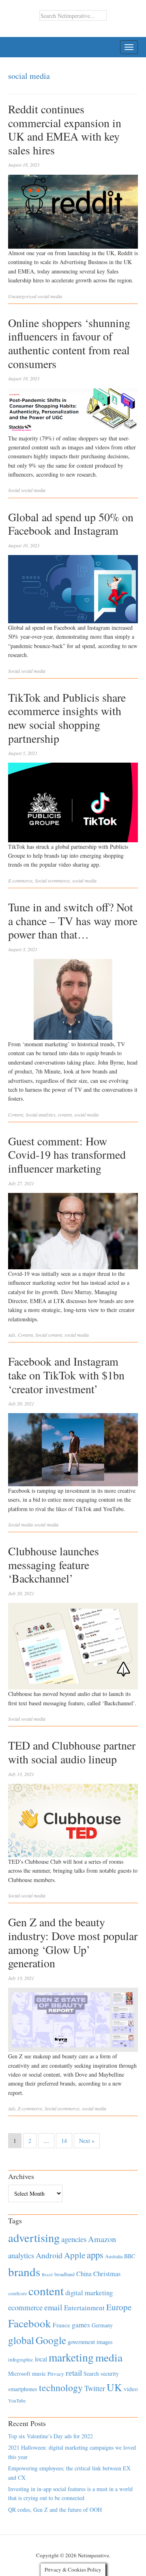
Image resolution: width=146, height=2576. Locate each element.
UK (114, 2387)
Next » (87, 2141)
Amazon (102, 2239)
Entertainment (84, 2308)
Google (51, 2340)
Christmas (107, 2274)
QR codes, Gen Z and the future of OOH (55, 2510)
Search (91, 2373)
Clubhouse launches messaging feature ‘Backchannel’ (54, 1564)
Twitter (95, 2388)
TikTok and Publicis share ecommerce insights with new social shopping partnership (67, 718)
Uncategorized (22, 296)
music (39, 2373)
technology (61, 2387)
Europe (119, 2307)
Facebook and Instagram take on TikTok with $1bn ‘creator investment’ (66, 1375)
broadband (64, 2274)
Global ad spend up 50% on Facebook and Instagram (71, 524)
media (109, 2357)
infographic (21, 2359)
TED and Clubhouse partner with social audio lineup (72, 1752)
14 (64, 2141)
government (81, 2342)
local (41, 2359)
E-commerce (20, 880)
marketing (71, 2357)
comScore (17, 2293)
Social (14, 490)
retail (74, 2373)
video (131, 2389)
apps (95, 2255)
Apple (75, 2255)
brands (24, 2271)
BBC (130, 2256)
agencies (74, 2239)
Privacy (56, 2374)
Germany (102, 2325)
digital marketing (89, 2293)
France (61, 2325)
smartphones (23, 2389)
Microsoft (19, 2373)
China (84, 2274)
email (53, 2307)
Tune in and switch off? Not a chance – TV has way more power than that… (73, 920)
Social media (20, 1524)
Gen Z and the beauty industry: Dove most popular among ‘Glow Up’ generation (73, 1942)
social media (50, 296)
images (105, 2342)
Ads (12, 1335)
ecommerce (59, 880)
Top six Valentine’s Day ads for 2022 (50, 2436)
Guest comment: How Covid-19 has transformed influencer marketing (67, 1155)
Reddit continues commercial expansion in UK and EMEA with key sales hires (65, 129)
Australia (114, 2256)
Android (49, 2255)
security (110, 2373)
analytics (47, 1115)
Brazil (47, 2275)
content (65, 1115)
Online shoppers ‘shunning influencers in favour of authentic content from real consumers (69, 343)
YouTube (17, 2400)
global (21, 2340)
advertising (34, 2238)
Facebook (30, 2323)
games (81, 2325)
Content (16, 1115)
